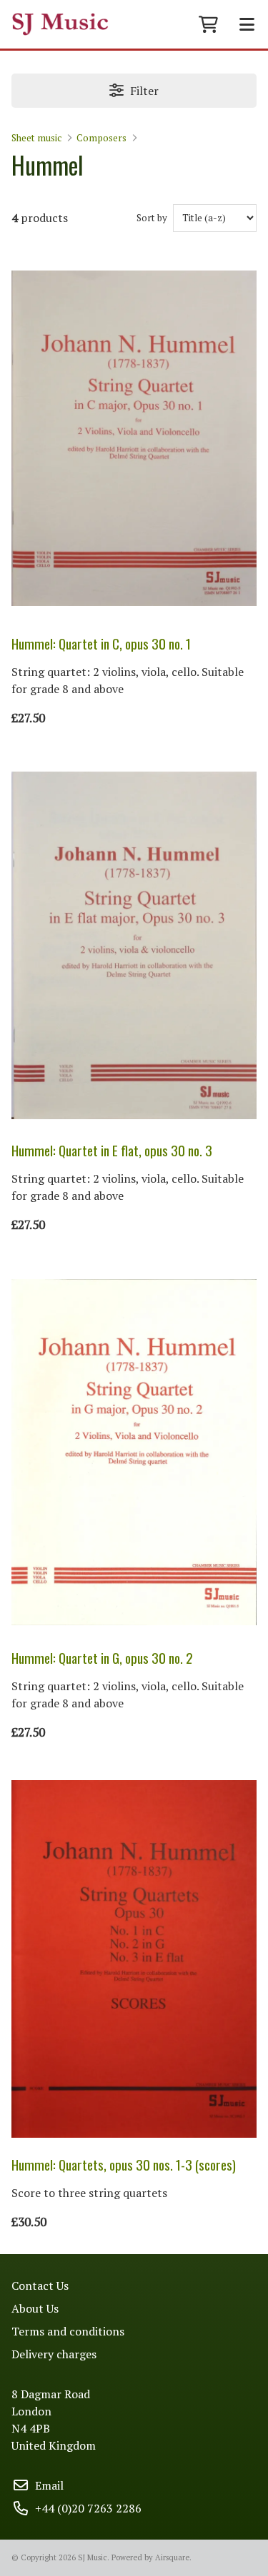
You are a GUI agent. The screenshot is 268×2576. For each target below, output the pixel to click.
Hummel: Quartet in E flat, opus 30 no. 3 (112, 1150)
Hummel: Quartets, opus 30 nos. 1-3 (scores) (124, 2165)
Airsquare (172, 2557)
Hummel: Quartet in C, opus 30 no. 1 (101, 643)
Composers (101, 138)
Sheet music (36, 138)
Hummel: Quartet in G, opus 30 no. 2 (102, 1658)
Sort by (152, 218)
